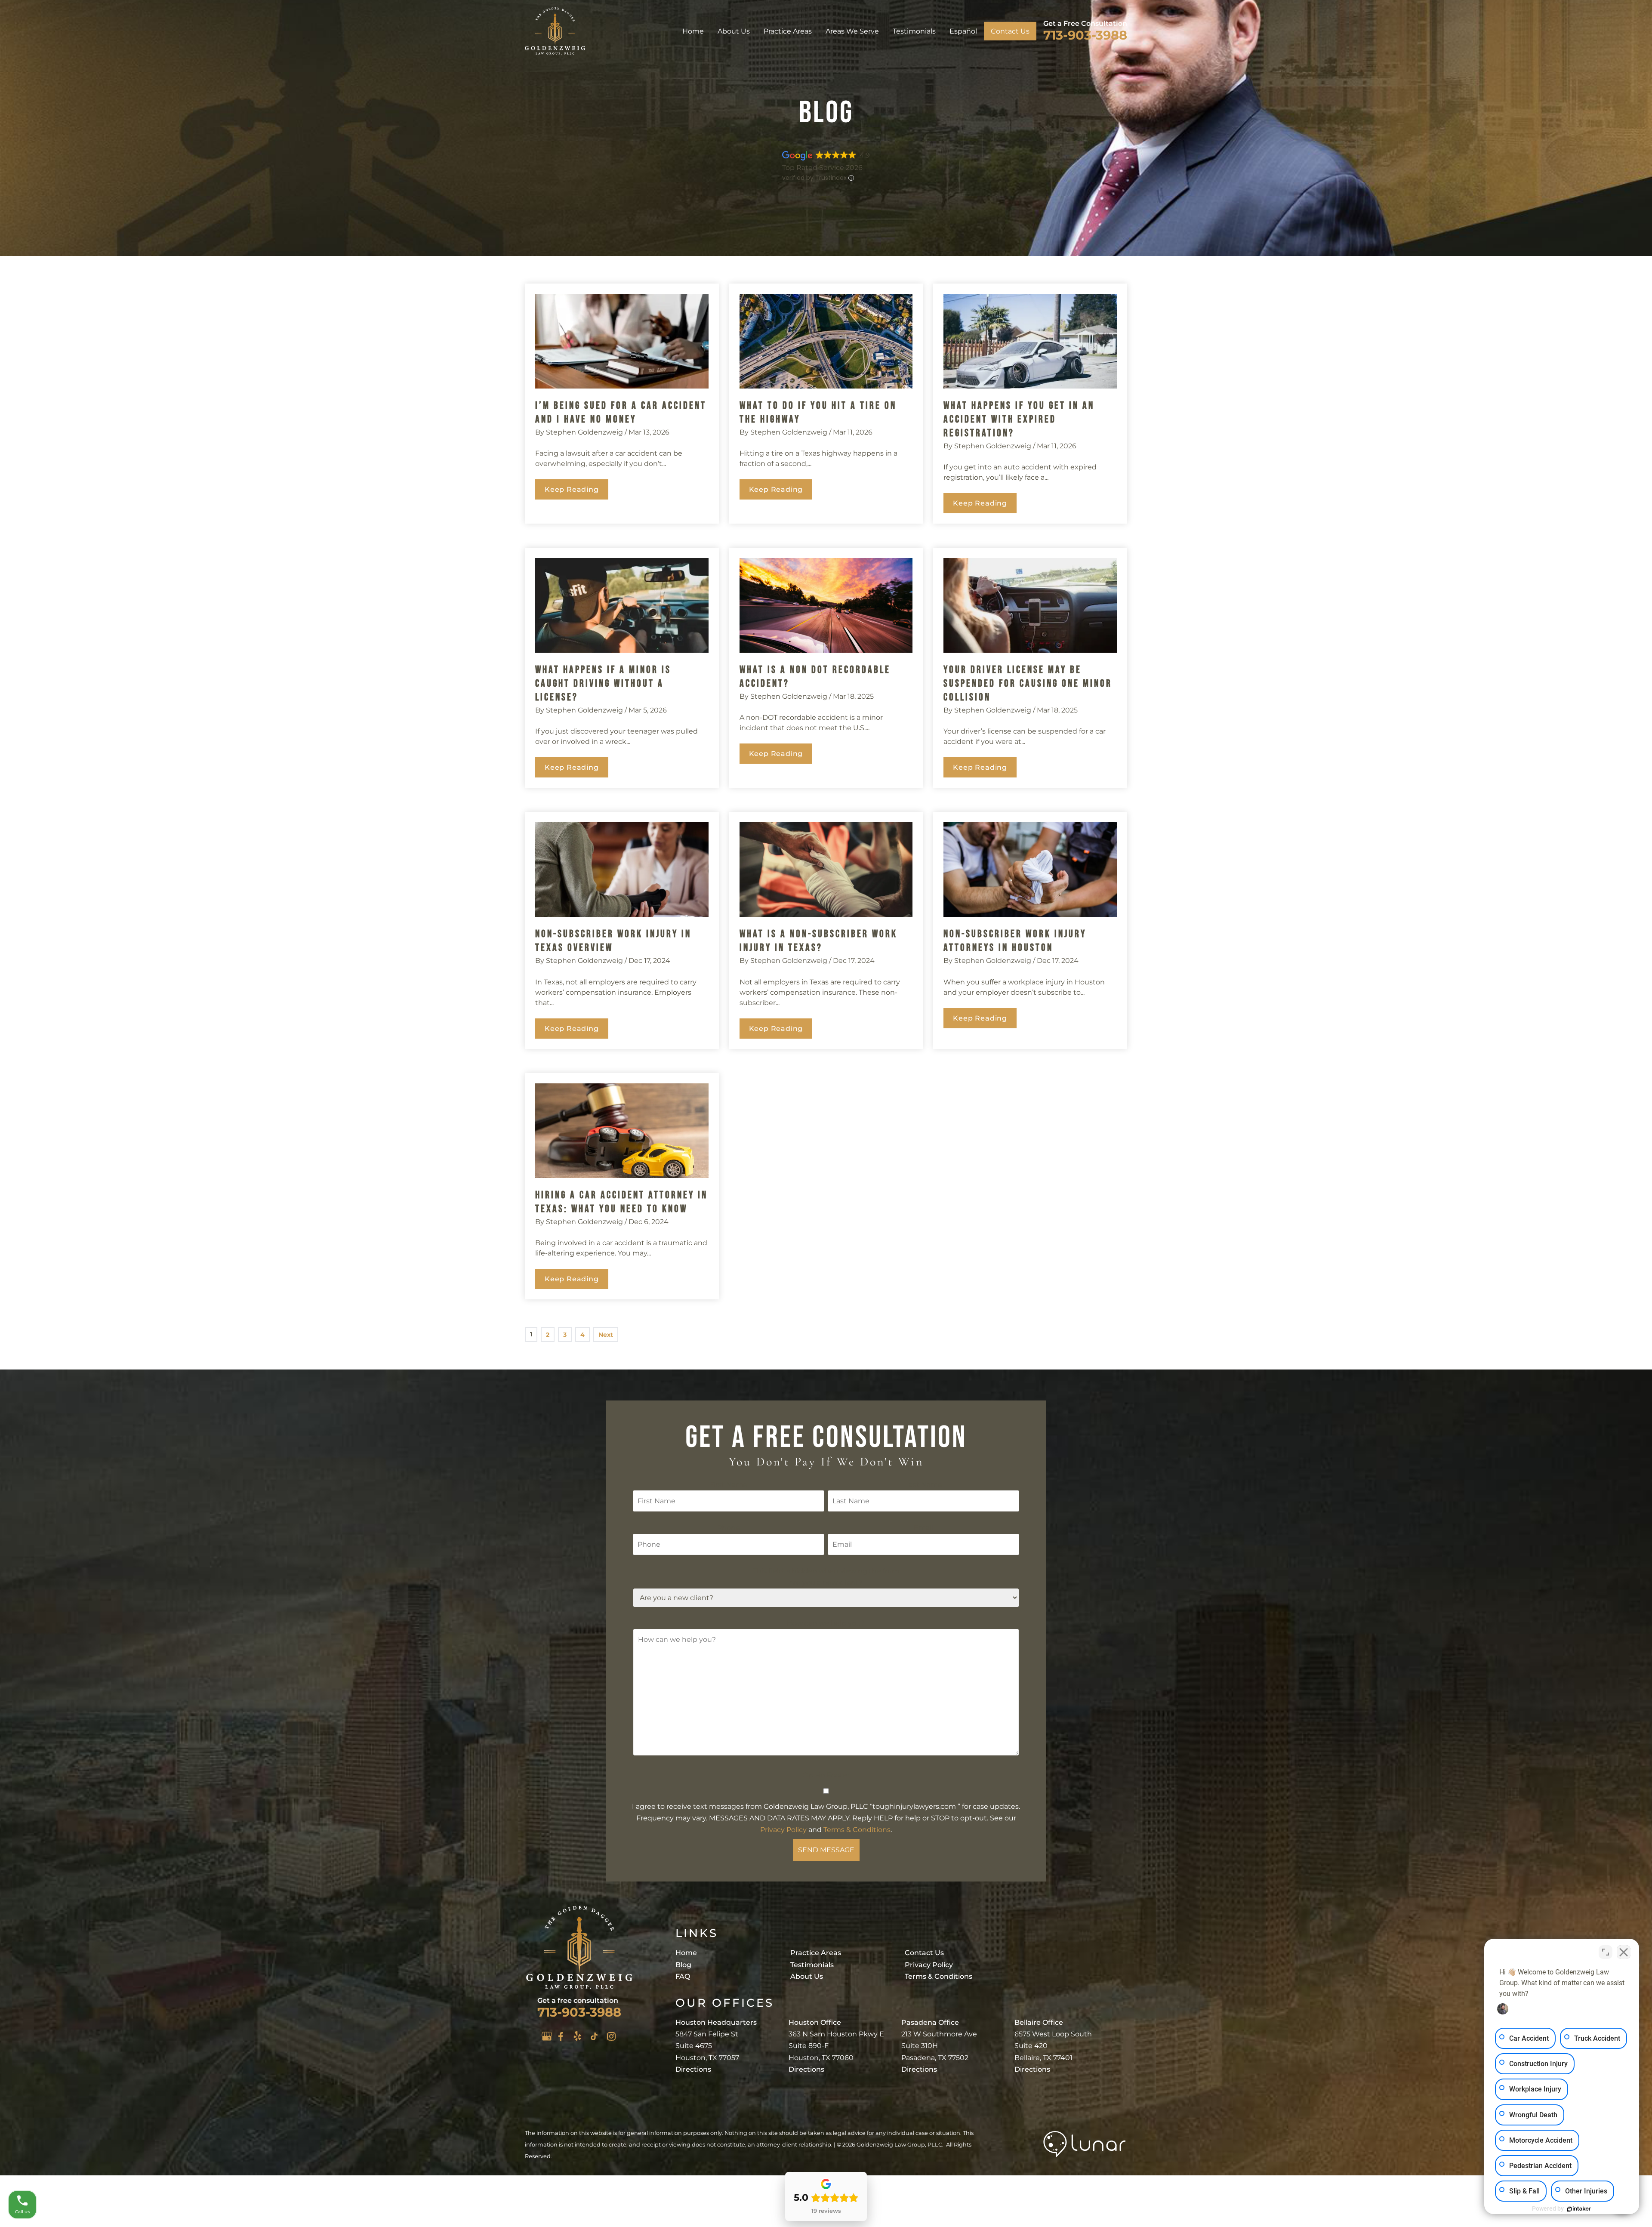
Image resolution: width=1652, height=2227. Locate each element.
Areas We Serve (852, 31)
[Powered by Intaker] (1579, 2209)
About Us (734, 31)
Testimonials (914, 31)
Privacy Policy (783, 1830)
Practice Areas (788, 31)
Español (963, 31)
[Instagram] (611, 2036)
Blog (683, 1965)
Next (606, 1335)
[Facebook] (561, 2036)
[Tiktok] (594, 2036)
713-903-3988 (1085, 35)
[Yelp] (577, 2036)
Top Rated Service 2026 (822, 168)
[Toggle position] (1606, 1952)
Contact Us (1010, 31)
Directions (693, 2069)
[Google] (547, 2036)
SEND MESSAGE (826, 1850)
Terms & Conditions (857, 1830)
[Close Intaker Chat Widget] (1624, 1952)
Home (693, 31)
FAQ (683, 1976)
